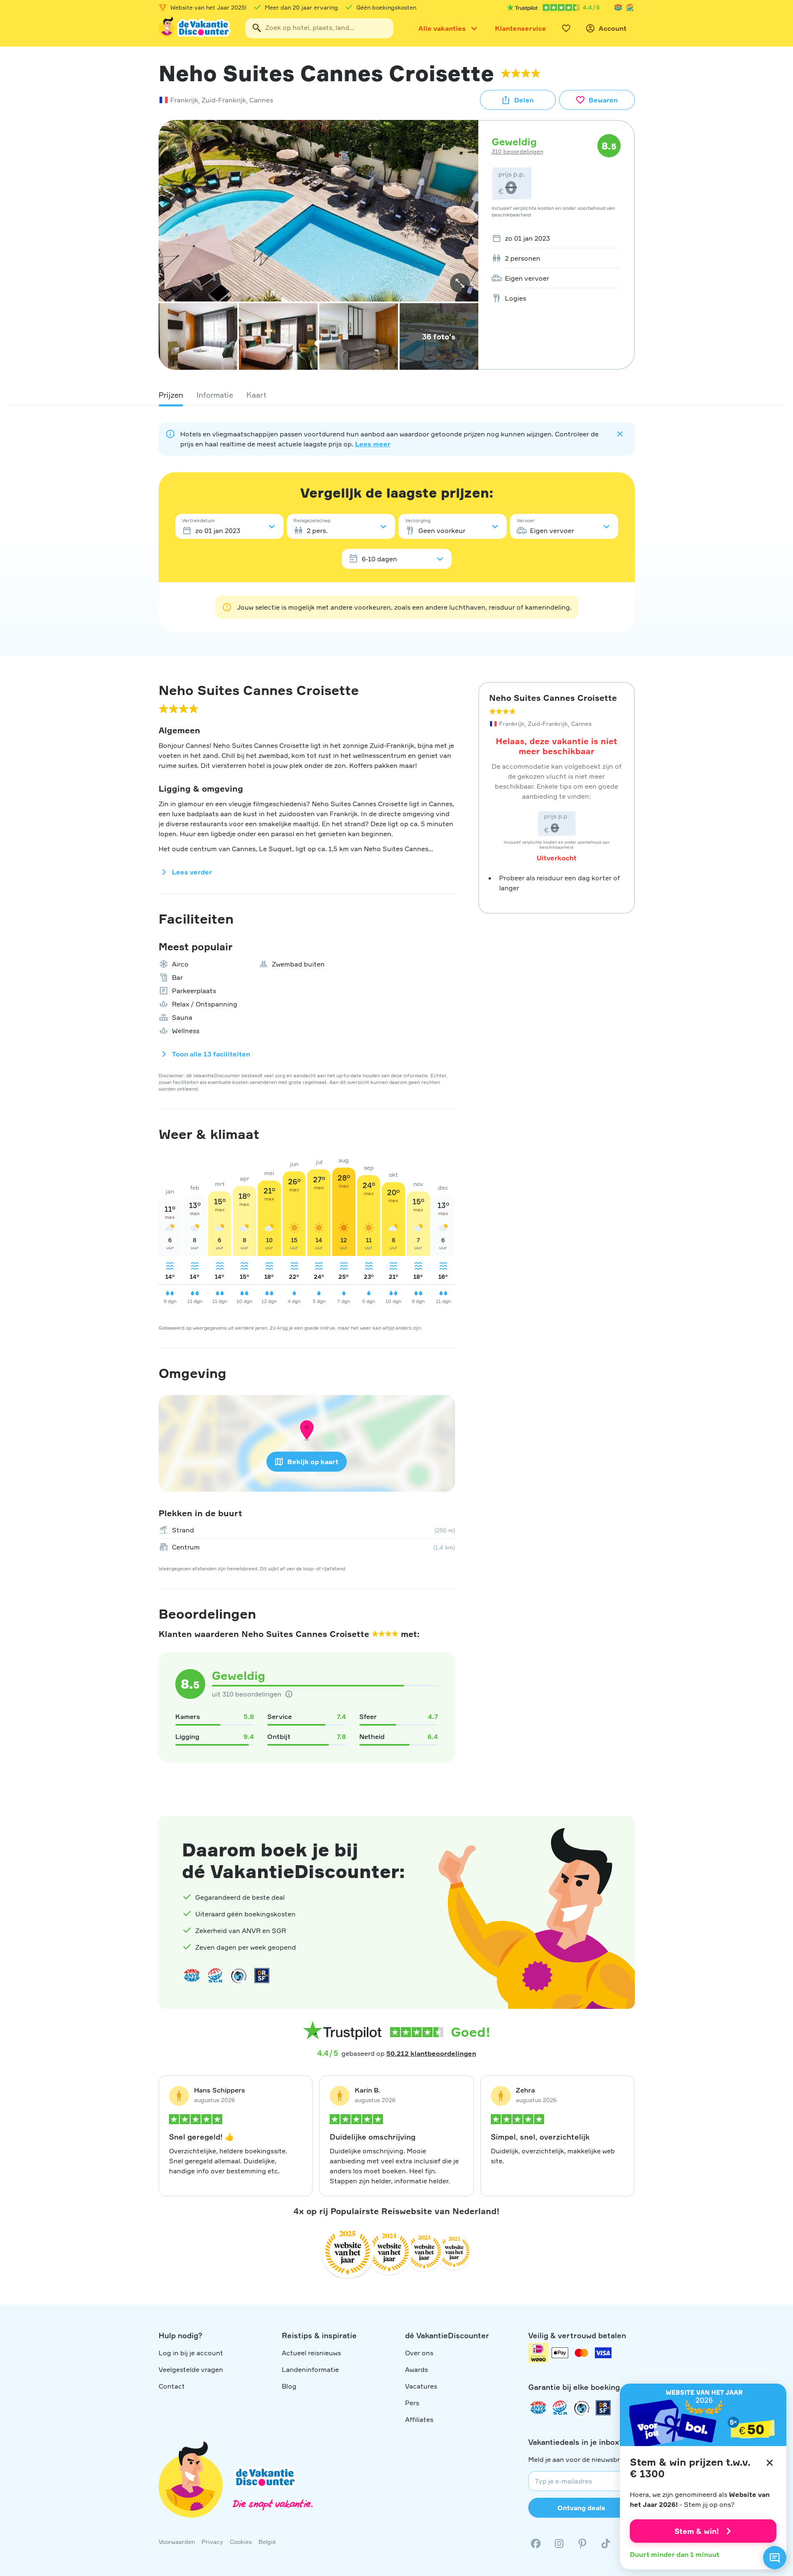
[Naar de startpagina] (195, 28)
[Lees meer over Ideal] (239, 1976)
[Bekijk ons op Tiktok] (606, 2544)
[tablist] (397, 395)
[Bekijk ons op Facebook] (536, 2544)
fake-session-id (769, 1794)
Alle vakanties (442, 28)
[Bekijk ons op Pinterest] (582, 2544)
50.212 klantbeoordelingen (431, 2053)
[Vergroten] (460, 283)
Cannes (261, 100)
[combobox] (319, 28)
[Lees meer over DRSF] (262, 1976)
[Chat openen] (775, 2558)
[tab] (171, 395)
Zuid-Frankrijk (224, 100)
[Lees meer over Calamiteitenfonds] (582, 2408)
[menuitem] (554, 238)
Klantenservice (521, 28)
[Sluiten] (770, 2463)
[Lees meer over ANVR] (618, 7)
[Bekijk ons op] (559, 2544)
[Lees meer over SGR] (630, 7)
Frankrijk (184, 100)
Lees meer (373, 444)
